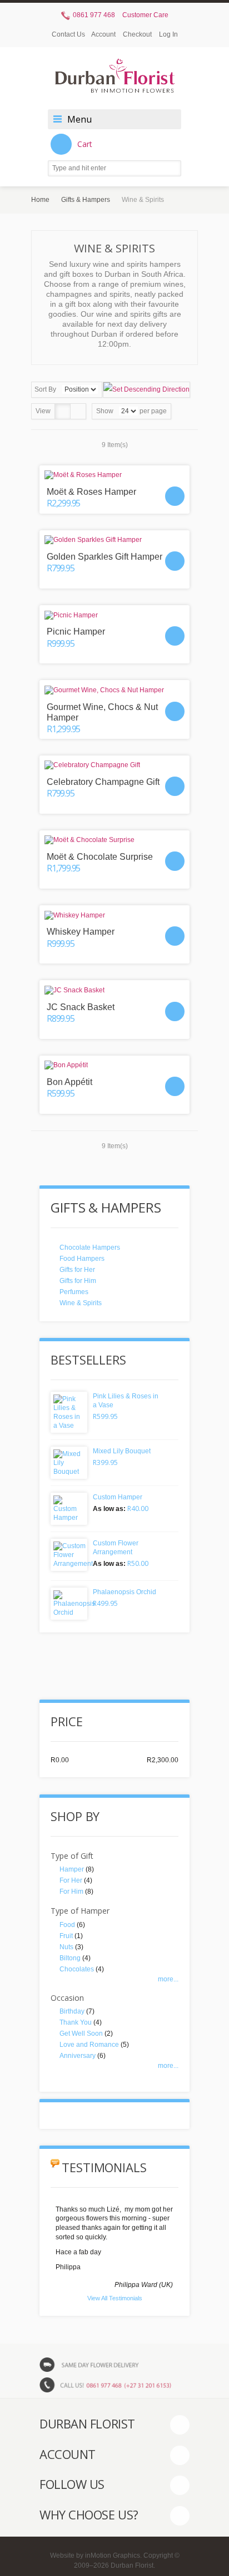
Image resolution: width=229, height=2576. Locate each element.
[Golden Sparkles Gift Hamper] (114, 540)
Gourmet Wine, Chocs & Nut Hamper (102, 712)
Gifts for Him (78, 1281)
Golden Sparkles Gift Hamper (104, 557)
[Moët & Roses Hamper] (114, 475)
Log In (168, 34)
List (78, 411)
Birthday (72, 2011)
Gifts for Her (77, 1270)
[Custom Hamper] (69, 1509)
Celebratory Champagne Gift (103, 782)
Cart (85, 144)
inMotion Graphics (113, 2555)
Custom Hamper (118, 1497)
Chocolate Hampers (90, 1248)
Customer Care (145, 15)
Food (67, 1925)
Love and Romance (89, 2045)
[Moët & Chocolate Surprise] (114, 840)
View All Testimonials (115, 2298)
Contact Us (68, 34)
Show (105, 411)
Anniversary (78, 2056)
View (43, 411)
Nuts (66, 1947)
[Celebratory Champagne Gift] (114, 765)
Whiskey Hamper (81, 932)
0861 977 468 (93, 15)
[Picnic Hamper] (114, 615)
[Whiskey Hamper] (114, 915)
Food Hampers (82, 1259)
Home (40, 200)
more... (168, 1979)
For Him (71, 1892)
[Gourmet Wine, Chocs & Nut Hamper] (114, 690)
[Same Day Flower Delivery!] (114, 2364)
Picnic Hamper (76, 632)
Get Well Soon (81, 2034)
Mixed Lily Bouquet (122, 1451)
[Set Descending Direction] (146, 390)
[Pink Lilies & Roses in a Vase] (69, 1412)
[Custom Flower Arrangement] (69, 1555)
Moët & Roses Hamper (91, 492)
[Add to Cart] (175, 496)
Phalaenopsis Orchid (125, 1592)
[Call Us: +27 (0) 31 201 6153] (114, 2385)
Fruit (66, 1936)
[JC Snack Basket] (114, 990)
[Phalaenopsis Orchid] (69, 1604)
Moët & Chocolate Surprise (100, 857)
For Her (71, 1880)
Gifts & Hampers (86, 200)
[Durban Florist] (114, 81)
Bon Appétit (69, 1082)
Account (103, 34)
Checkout (137, 34)
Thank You (76, 2022)
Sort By (45, 389)
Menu (79, 119)
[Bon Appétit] (114, 1065)
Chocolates (77, 1969)
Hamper (72, 1869)
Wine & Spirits (81, 1303)
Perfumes (74, 1292)
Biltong (70, 1958)
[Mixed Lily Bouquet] (69, 1463)
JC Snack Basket (81, 1007)
